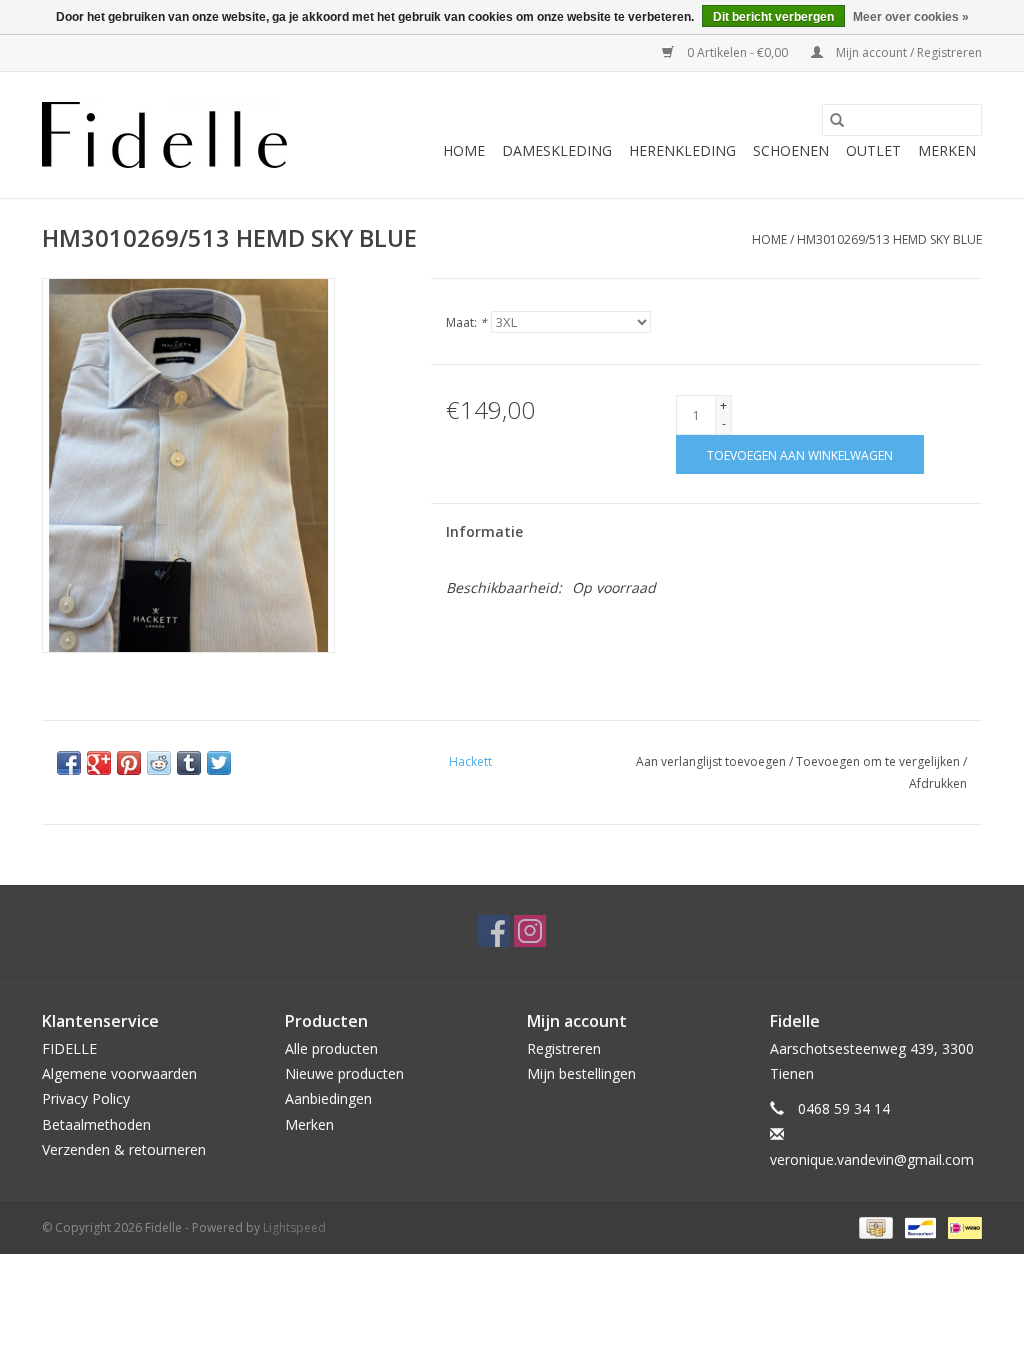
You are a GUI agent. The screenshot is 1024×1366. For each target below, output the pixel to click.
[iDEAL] (961, 1226)
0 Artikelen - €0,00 (737, 52)
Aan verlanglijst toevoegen (712, 761)
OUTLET (873, 150)
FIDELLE (69, 1048)
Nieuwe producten (344, 1073)
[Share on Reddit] (159, 763)
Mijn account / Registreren (907, 52)
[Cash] (874, 1226)
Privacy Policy (86, 1098)
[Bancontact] (918, 1226)
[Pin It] (129, 763)
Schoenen (791, 150)
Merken (947, 150)
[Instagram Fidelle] (530, 931)
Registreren (564, 1048)
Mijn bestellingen (581, 1073)
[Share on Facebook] (69, 763)
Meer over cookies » (911, 17)
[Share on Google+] (99, 763)
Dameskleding (557, 150)
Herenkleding (682, 150)
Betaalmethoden (96, 1124)
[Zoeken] (837, 120)
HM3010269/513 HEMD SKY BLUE (889, 239)
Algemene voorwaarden (119, 1073)
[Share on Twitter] (219, 763)
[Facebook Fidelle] (494, 931)
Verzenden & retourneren (124, 1149)
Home (464, 150)
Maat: (466, 322)
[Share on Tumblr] (189, 763)
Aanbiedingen (328, 1098)
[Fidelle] (164, 135)
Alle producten (331, 1048)
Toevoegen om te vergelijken (879, 761)
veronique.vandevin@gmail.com (872, 1159)
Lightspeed (294, 1227)
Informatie (484, 531)
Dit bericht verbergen (773, 17)
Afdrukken (938, 783)
